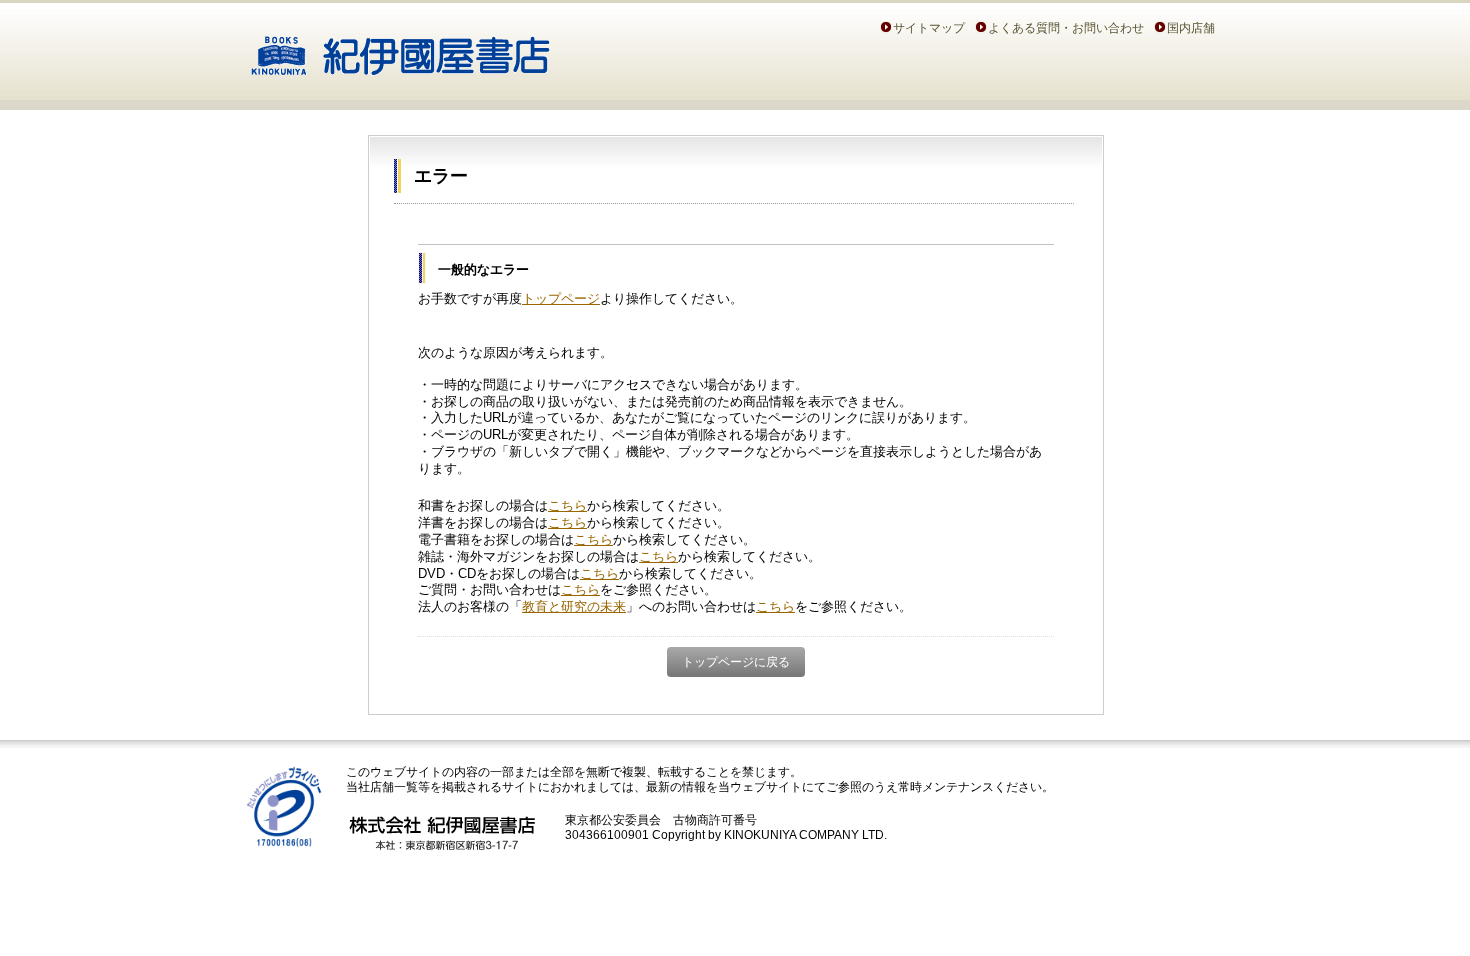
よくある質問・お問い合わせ (1066, 27)
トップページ (561, 298)
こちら (567, 505)
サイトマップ (929, 27)
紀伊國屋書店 (400, 48)
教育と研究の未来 (574, 606)
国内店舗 (1191, 27)
